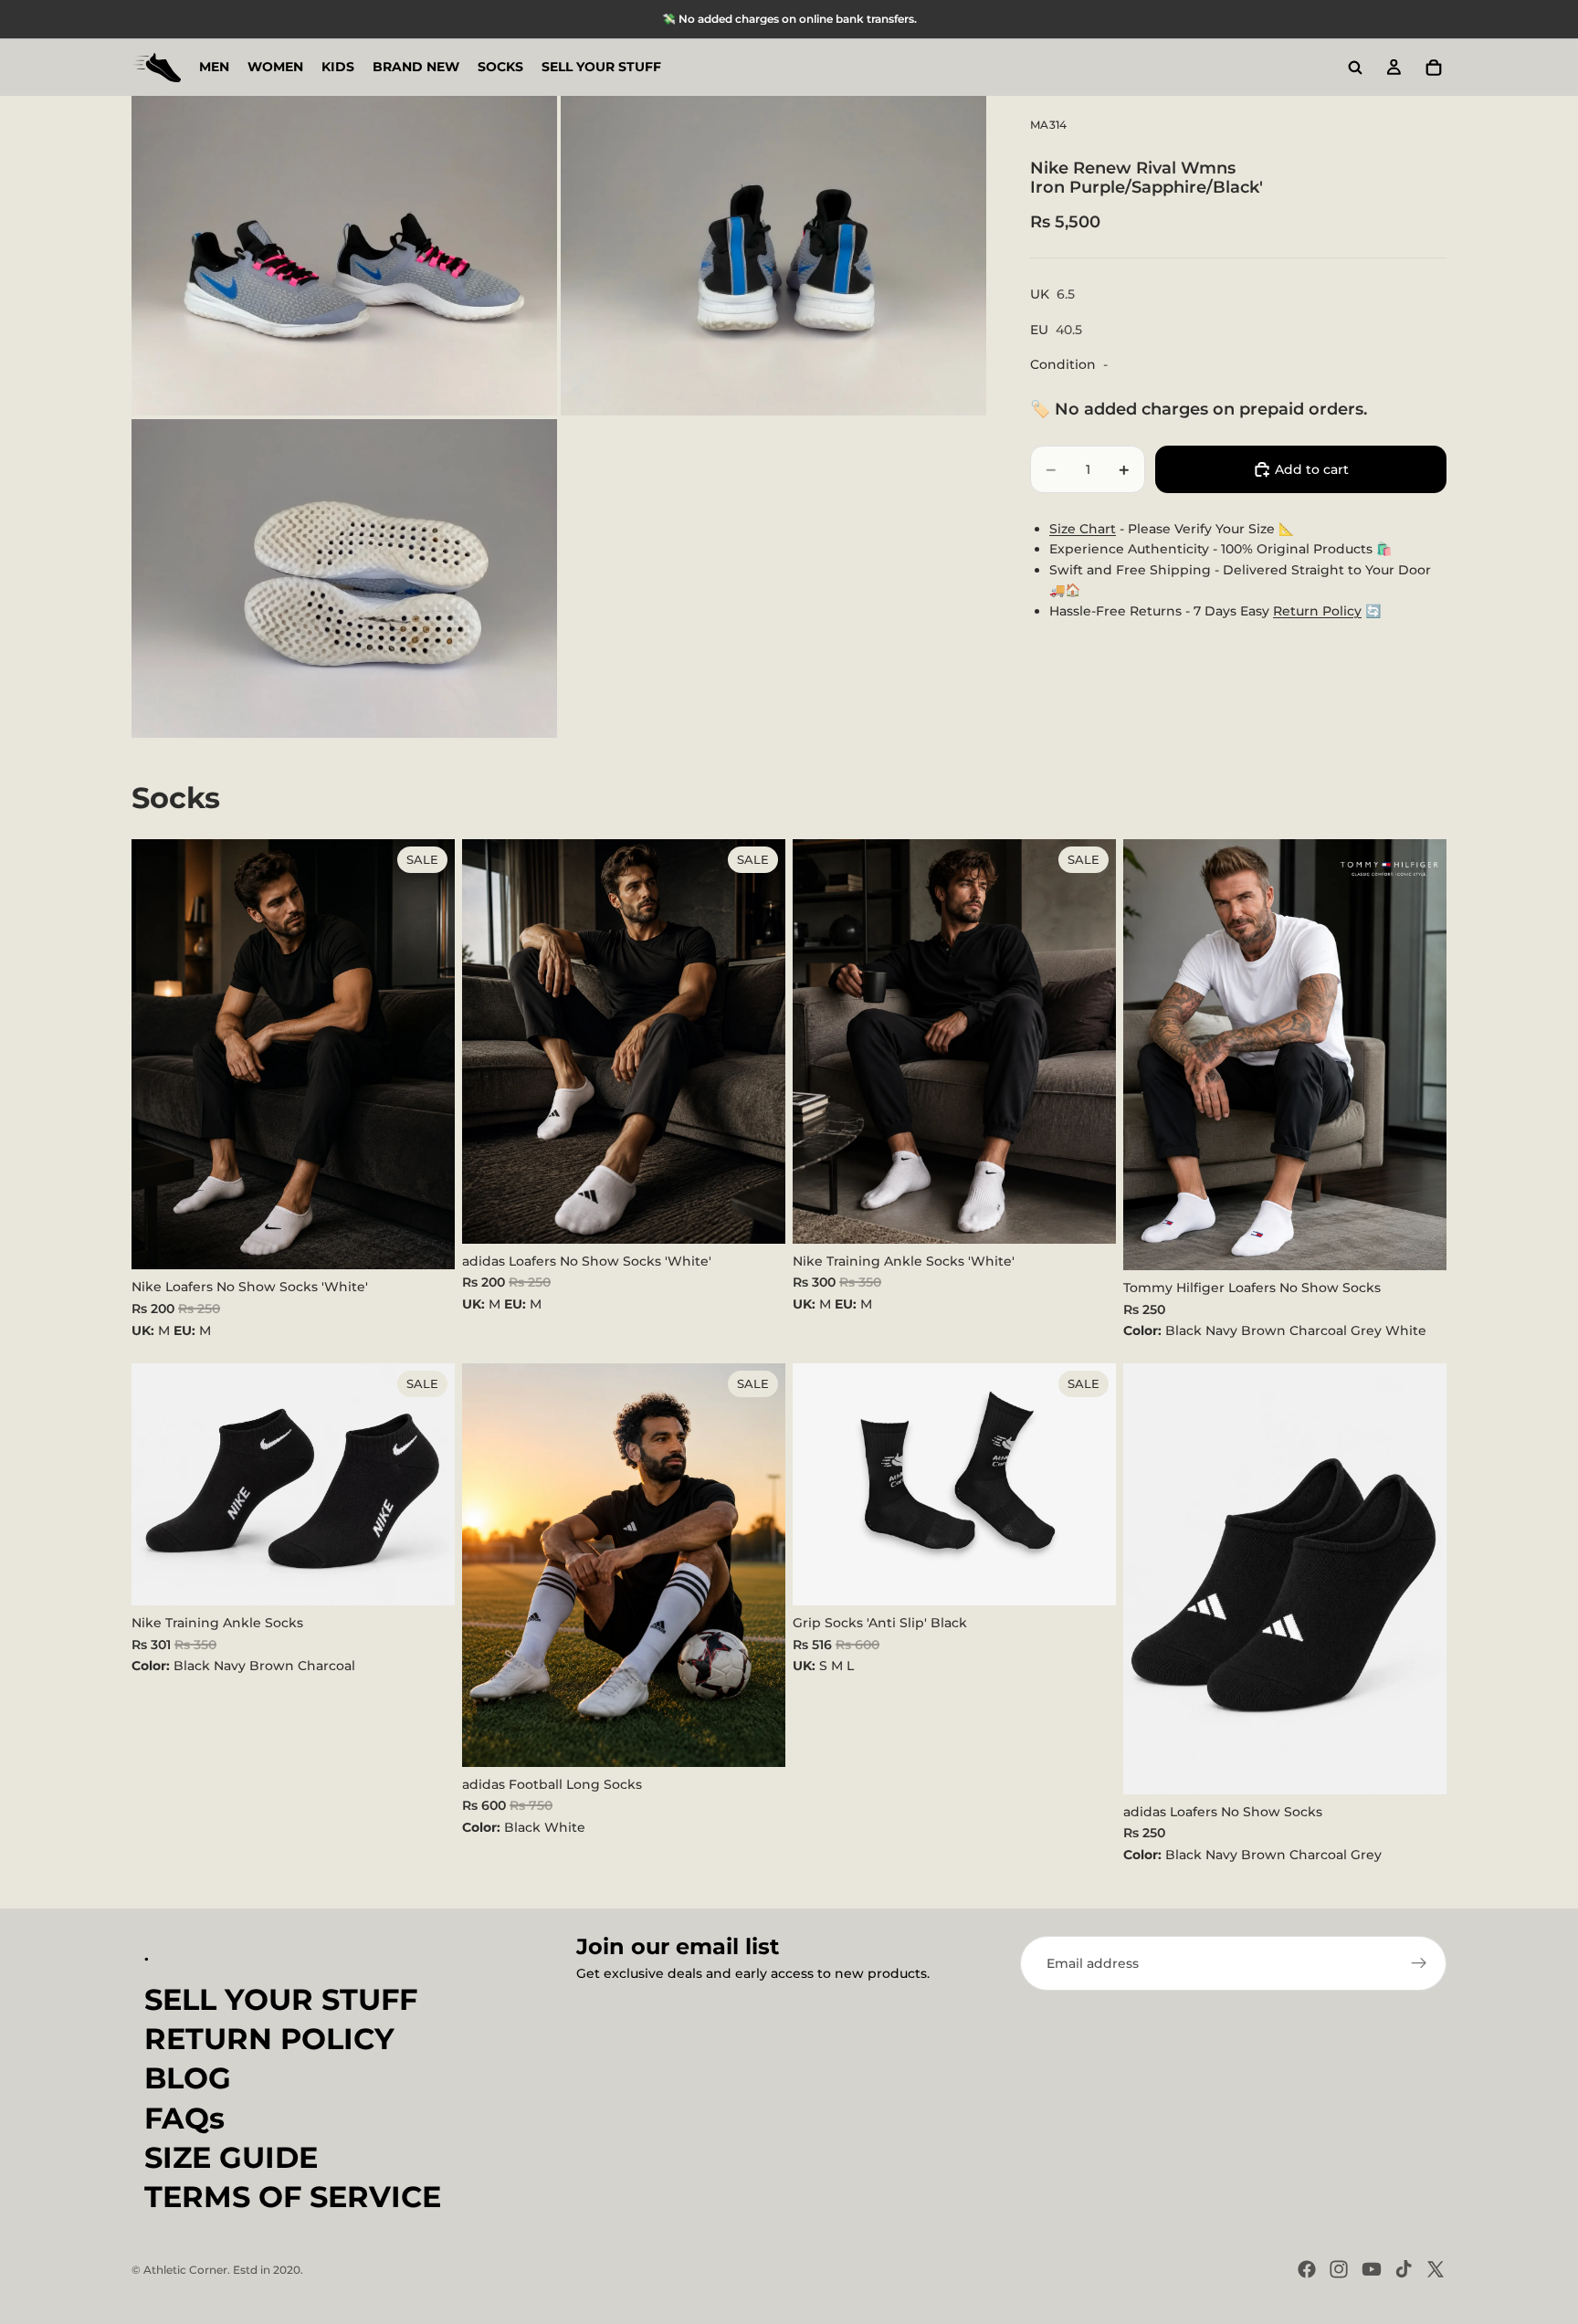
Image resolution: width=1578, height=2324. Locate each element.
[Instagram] (1339, 2269)
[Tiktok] (1404, 2269)
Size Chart (1083, 529)
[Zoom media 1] (344, 256)
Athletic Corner (185, 2270)
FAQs (184, 2118)
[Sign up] (1419, 1963)
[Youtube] (1372, 2269)
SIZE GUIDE (231, 2157)
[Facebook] (1307, 2269)
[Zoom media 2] (773, 256)
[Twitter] (1436, 2269)
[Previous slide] (1151, 1055)
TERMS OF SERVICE (293, 2197)
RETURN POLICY (269, 2040)
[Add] (426, 1242)
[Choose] (1418, 1242)
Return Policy (1317, 611)
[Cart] (1434, 68)
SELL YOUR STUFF (281, 1999)
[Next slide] (1419, 1055)
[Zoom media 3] (344, 579)
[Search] (1355, 68)
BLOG (188, 2079)
